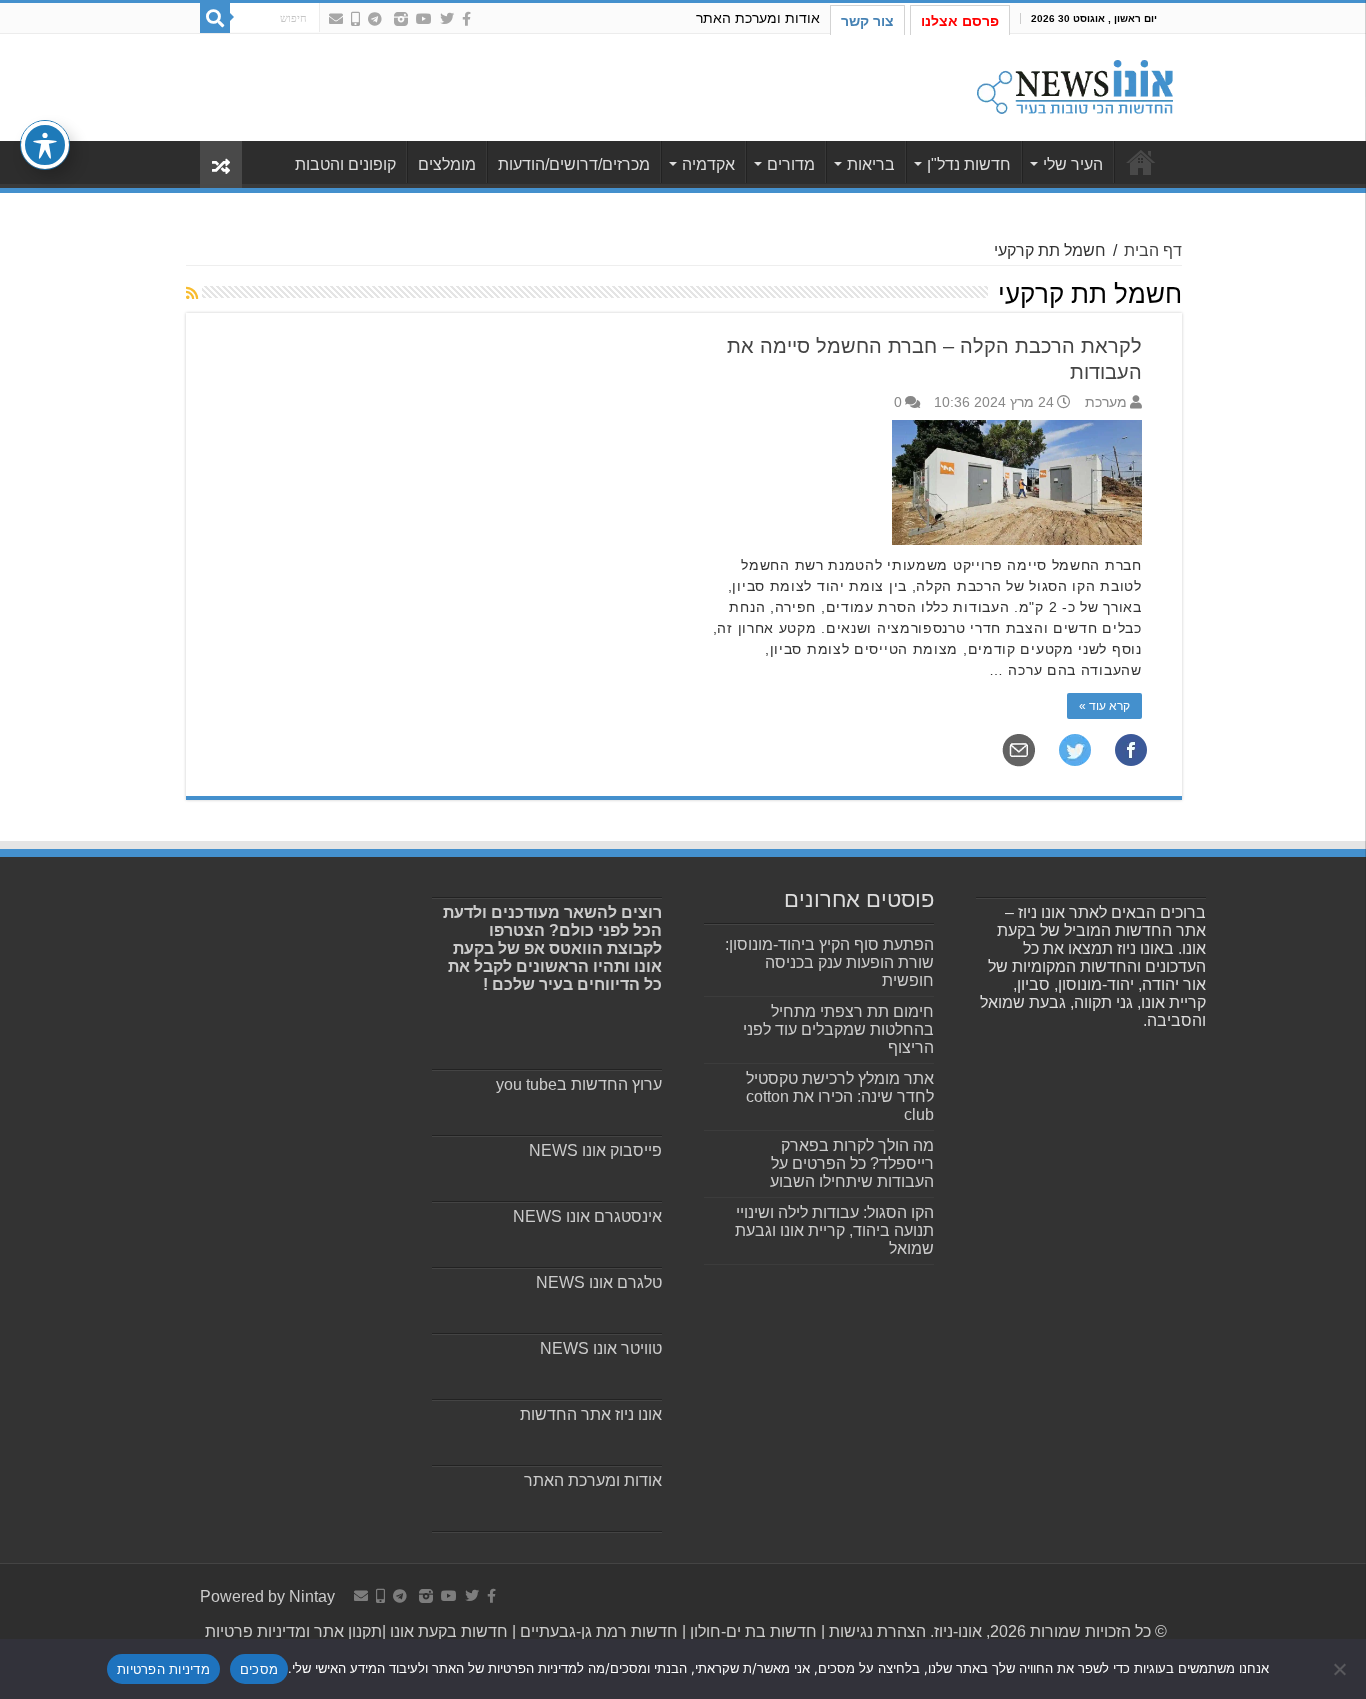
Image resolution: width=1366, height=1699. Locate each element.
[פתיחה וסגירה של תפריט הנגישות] (45, 145)
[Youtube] (424, 19)
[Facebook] (466, 19)
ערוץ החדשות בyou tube (579, 1084)
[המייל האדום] (336, 19)
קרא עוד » (1104, 706)
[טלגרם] (375, 19)
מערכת (1106, 402)
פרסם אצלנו (960, 21)
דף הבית (1153, 250)
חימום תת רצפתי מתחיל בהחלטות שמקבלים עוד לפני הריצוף (838, 1029)
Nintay (312, 1596)
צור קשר (867, 21)
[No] (1341, 1669)
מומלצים (447, 164)
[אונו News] (1075, 84)
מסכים (259, 1669)
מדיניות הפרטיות (163, 1669)
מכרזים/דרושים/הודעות (574, 164)
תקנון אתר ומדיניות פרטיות (293, 1631)
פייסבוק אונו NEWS (595, 1150)
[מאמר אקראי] (221, 164)
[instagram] (401, 19)
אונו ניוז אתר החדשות (591, 1414)
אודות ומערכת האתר (758, 18)
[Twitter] (447, 19)
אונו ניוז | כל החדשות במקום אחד (1141, 162)
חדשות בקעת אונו (449, 1631)
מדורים (791, 164)
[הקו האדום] (355, 19)
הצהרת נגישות (875, 1631)
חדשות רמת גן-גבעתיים (597, 1631)
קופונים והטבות (345, 164)
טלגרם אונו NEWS (599, 1282)
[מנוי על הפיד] (192, 293)
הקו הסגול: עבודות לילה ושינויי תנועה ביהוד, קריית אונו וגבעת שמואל (834, 1230)
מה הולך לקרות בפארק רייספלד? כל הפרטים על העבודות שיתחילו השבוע (852, 1163)
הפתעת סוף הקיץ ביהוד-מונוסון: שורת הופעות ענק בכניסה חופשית (829, 962)
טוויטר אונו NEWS (601, 1348)
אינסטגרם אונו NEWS (587, 1216)
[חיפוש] (215, 18)
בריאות (871, 164)
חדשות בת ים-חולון (751, 1631)
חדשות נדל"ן (969, 164)
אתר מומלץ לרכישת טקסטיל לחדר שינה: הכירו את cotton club (840, 1096)
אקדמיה (708, 164)
